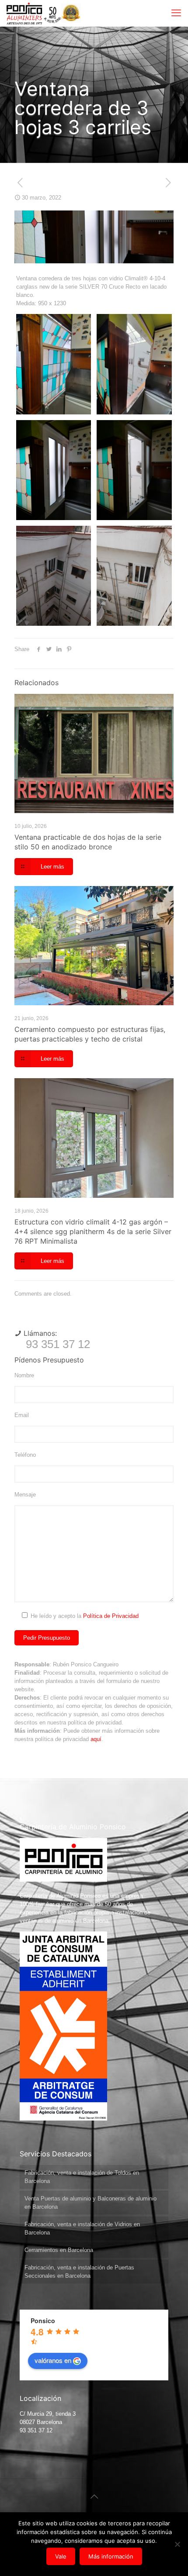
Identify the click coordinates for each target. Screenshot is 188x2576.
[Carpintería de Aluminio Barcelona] (34, 13)
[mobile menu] (176, 13)
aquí (96, 1739)
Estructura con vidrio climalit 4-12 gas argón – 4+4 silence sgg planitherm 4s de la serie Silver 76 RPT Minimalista (93, 1231)
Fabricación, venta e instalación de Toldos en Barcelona (82, 2177)
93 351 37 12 (58, 1344)
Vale (61, 2556)
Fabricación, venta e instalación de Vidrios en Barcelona (82, 2228)
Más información (111, 2556)
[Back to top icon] (94, 2497)
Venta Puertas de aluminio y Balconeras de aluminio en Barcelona (91, 2203)
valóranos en (53, 2360)
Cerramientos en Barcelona (59, 2250)
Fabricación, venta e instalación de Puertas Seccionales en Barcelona (79, 2272)
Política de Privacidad (111, 1616)
